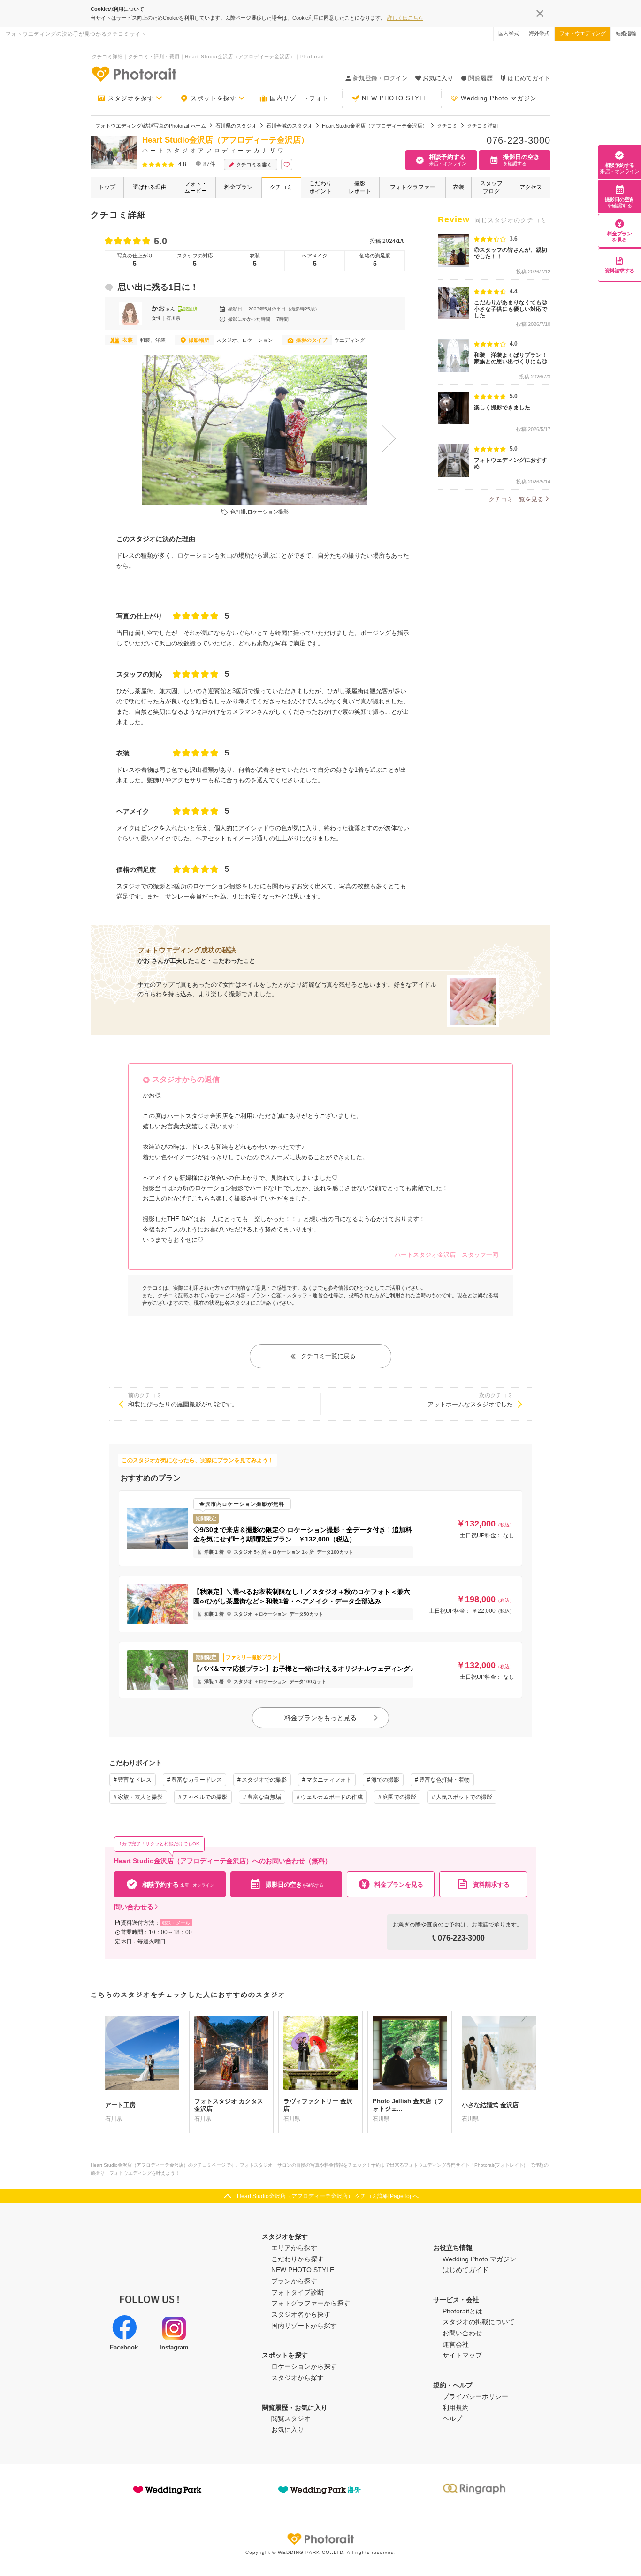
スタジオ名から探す (301, 2314)
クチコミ (281, 187)
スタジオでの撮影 (264, 1780)
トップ (107, 187)
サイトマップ (462, 2355)
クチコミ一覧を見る (516, 499)
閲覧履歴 (481, 78)
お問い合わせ (462, 2333)
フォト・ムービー (196, 187)
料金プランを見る (620, 237)
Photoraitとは (462, 2311)
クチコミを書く (254, 165)
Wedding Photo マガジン (499, 98)
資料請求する (620, 271)
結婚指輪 (626, 33)
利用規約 (456, 2408)
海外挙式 (539, 33)
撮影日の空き (620, 202)
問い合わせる (134, 1907)
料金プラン (238, 187)
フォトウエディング (583, 33)
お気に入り (288, 2430)
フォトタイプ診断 (298, 2292)
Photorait (320, 2539)
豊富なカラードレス (197, 1780)
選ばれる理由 (150, 187)
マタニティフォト (329, 1780)
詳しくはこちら (405, 18)
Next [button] (391, 438)
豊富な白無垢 (264, 1797)
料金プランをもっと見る (320, 1718)
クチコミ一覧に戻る (328, 1356)
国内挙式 (509, 33)
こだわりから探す (298, 2259)
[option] (255, 430)
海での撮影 (385, 1780)
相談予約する (619, 168)
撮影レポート (360, 187)
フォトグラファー (412, 187)
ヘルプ (452, 2418)
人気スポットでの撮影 (464, 1797)
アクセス (531, 187)
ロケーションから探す (304, 2366)
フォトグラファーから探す (311, 2303)
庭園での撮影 (399, 1797)
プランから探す (294, 2281)
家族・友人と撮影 (140, 1797)
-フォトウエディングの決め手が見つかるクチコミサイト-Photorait (134, 74)
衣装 (458, 187)
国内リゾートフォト (299, 98)
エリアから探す (294, 2248)
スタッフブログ (491, 187)
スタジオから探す (298, 2378)
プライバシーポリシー (475, 2396)
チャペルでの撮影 (205, 1797)
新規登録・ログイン (380, 78)
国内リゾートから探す (304, 2326)
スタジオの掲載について (479, 2322)
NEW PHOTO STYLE (395, 98)
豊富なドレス (135, 1780)
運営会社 (456, 2344)
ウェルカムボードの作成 (332, 1797)
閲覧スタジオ (291, 2418)
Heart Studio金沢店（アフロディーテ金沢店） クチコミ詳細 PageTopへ (328, 2196)
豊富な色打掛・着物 (444, 1780)
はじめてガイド (529, 78)
